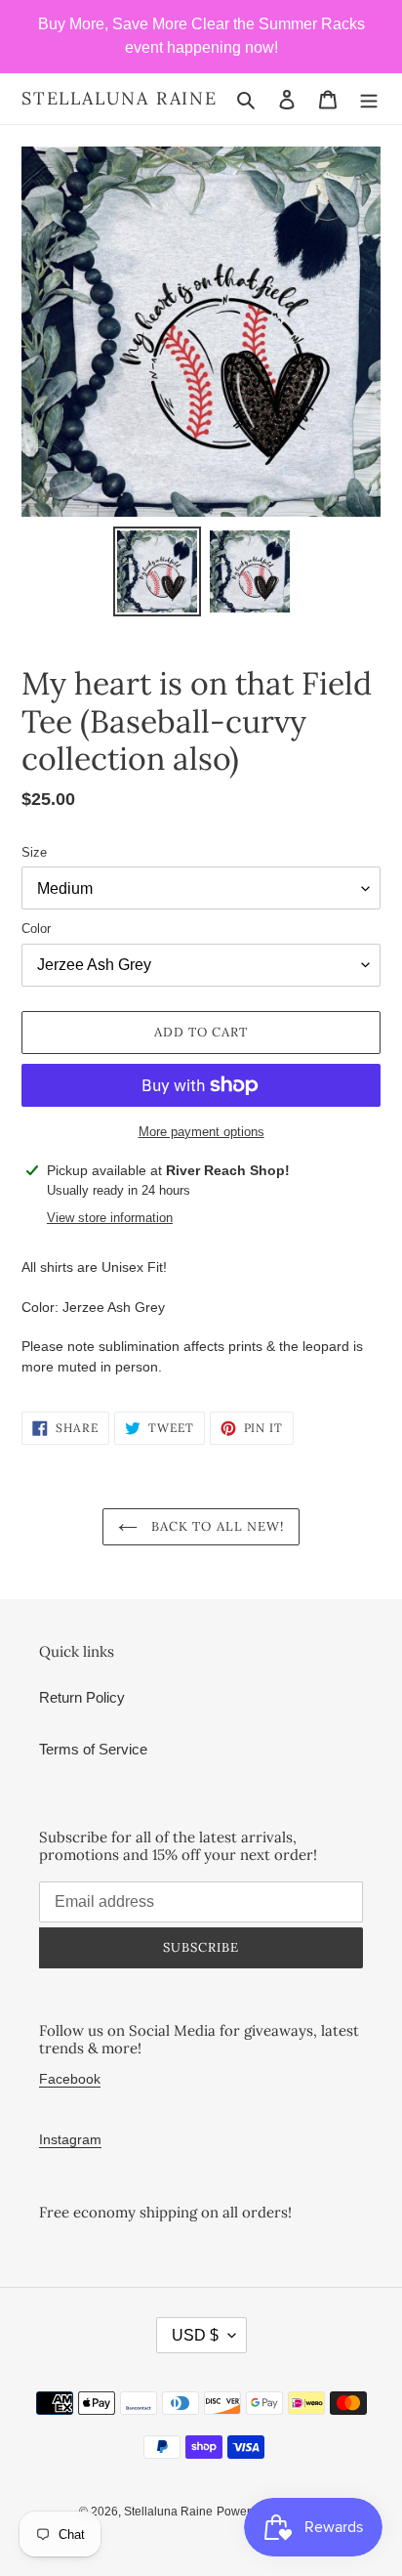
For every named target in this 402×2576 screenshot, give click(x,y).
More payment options (201, 1132)
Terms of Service (93, 1749)
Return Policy (82, 1697)
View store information (110, 1218)
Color (36, 929)
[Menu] (369, 99)
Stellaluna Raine (120, 99)
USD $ (195, 2335)
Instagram (70, 2139)
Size (34, 852)
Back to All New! (216, 1526)
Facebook (70, 2079)
